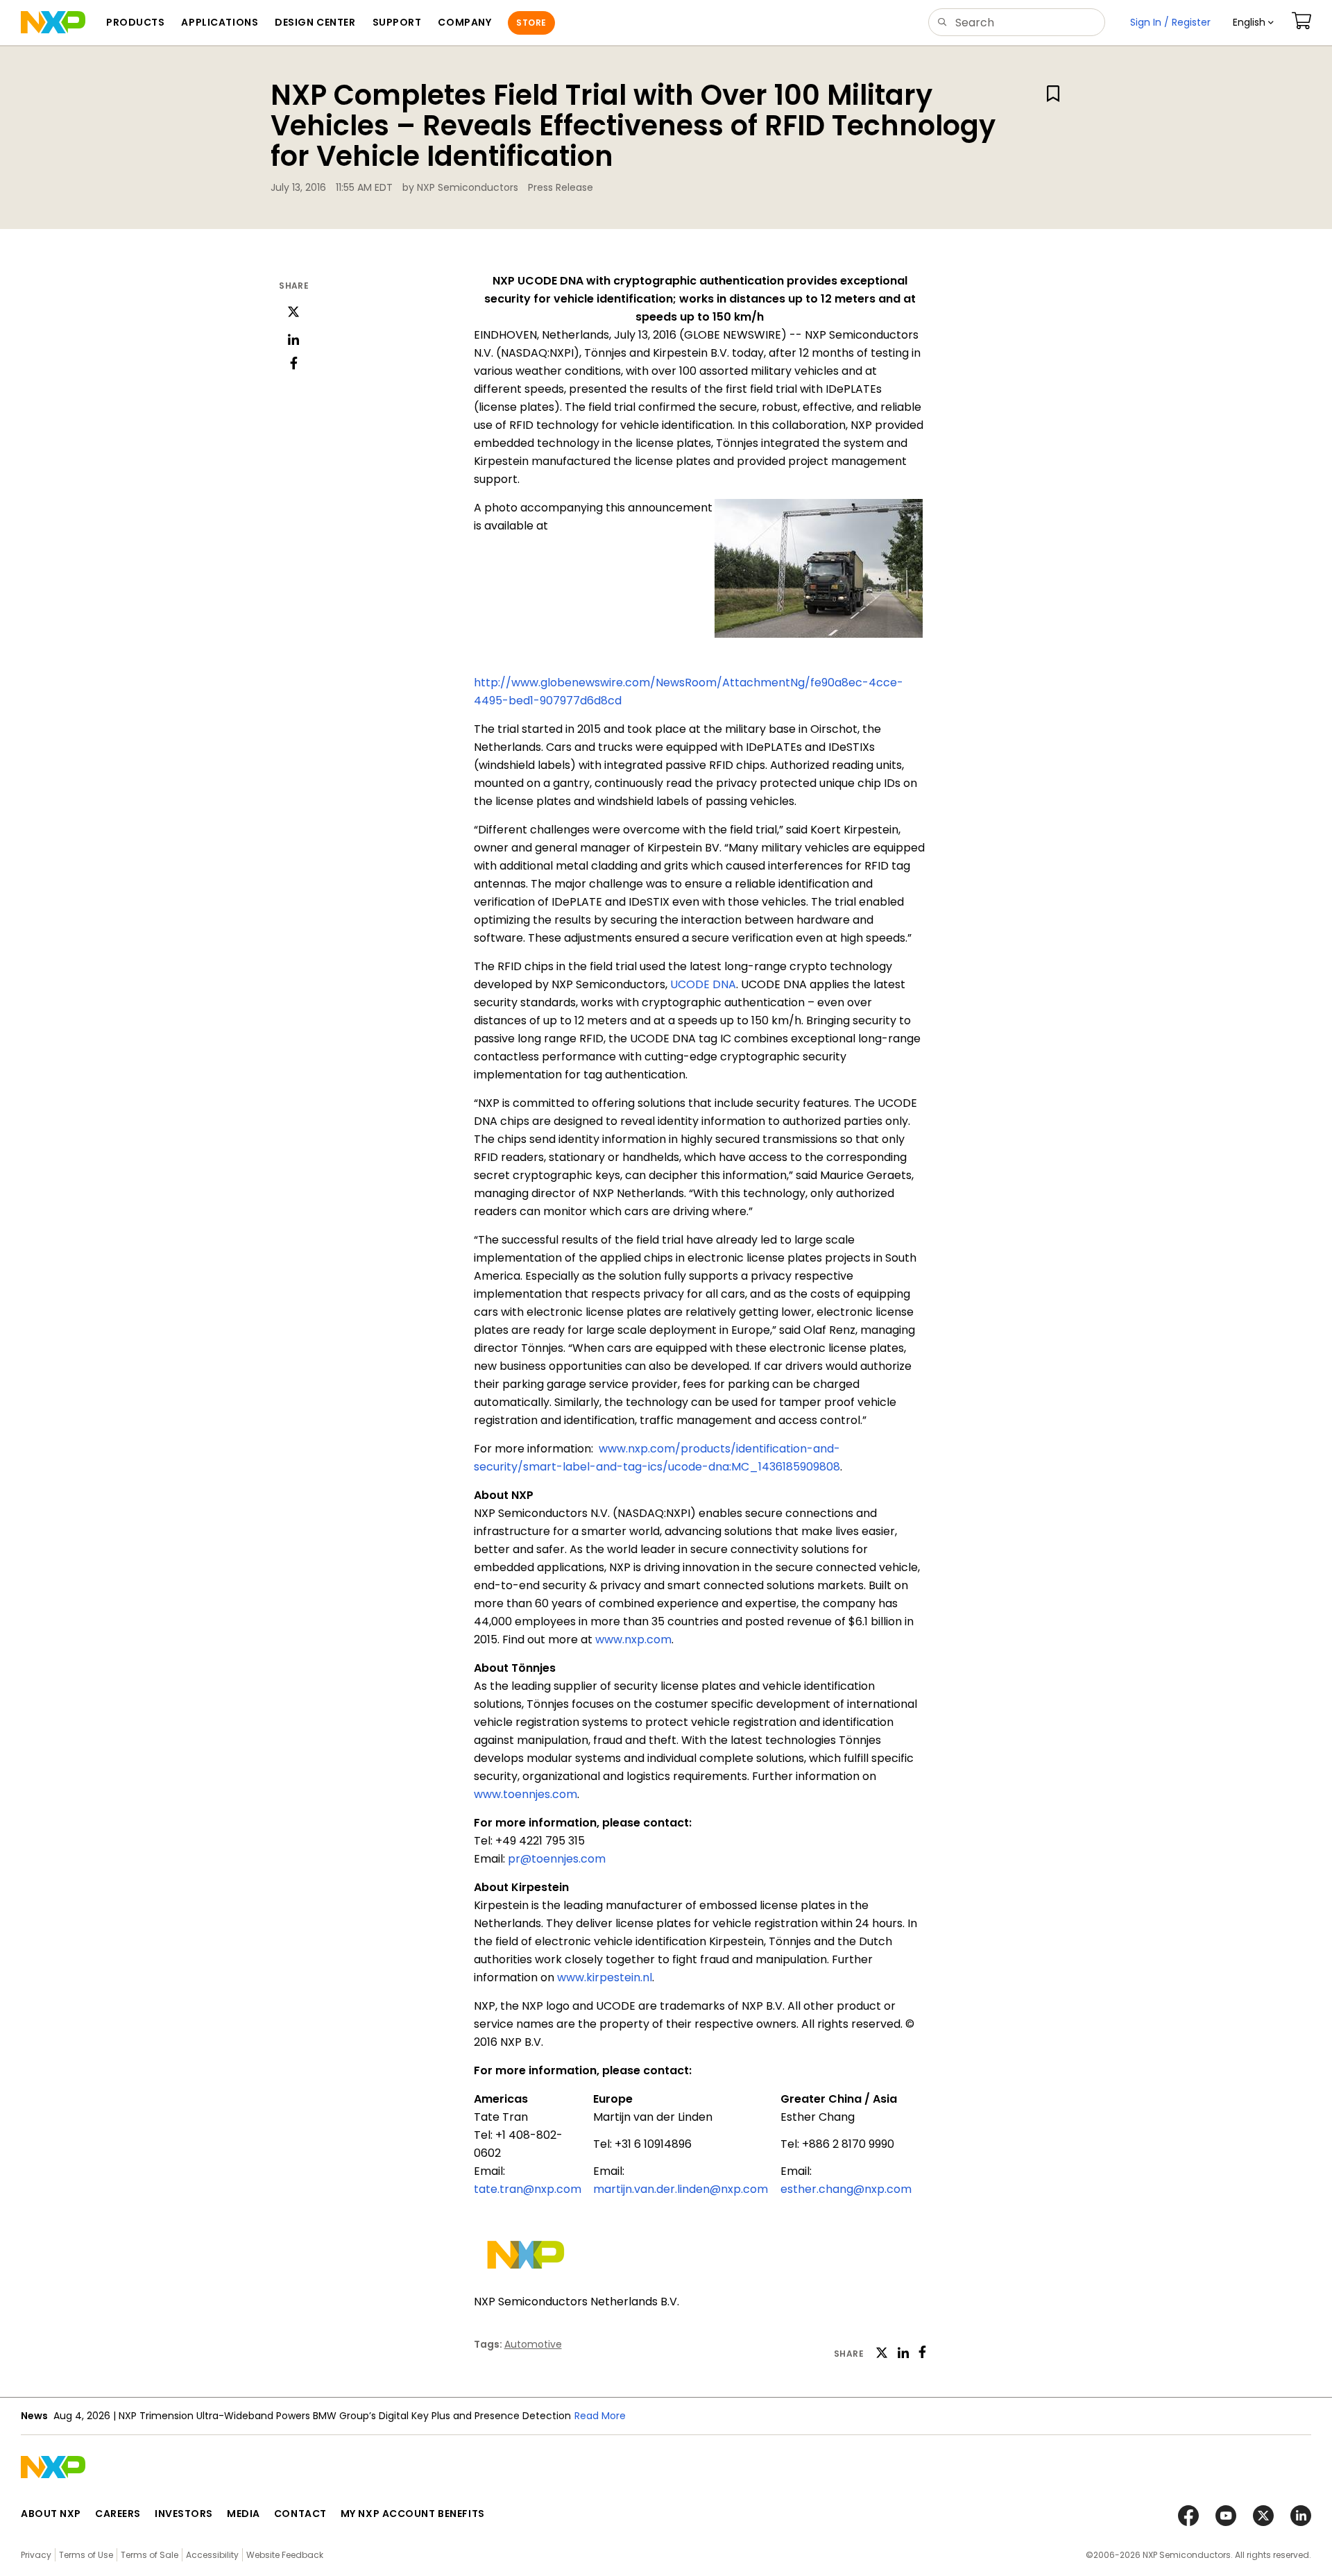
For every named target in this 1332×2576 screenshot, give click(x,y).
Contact (300, 2514)
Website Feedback (285, 2555)
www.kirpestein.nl (605, 1977)
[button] (1253, 23)
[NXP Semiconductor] (53, 22)
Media (244, 2514)
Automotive (533, 2344)
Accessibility (212, 2555)
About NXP (51, 2514)
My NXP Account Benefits (413, 2514)
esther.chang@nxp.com (846, 2189)
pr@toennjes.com (557, 1859)
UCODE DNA (703, 984)
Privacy (36, 2555)
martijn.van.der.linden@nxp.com (681, 2189)
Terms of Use (86, 2555)
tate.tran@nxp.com (528, 2189)
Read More (600, 2416)
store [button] (531, 23)
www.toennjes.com (526, 1794)
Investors (184, 2514)
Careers (118, 2514)
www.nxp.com (633, 1639)
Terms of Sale (150, 2555)
